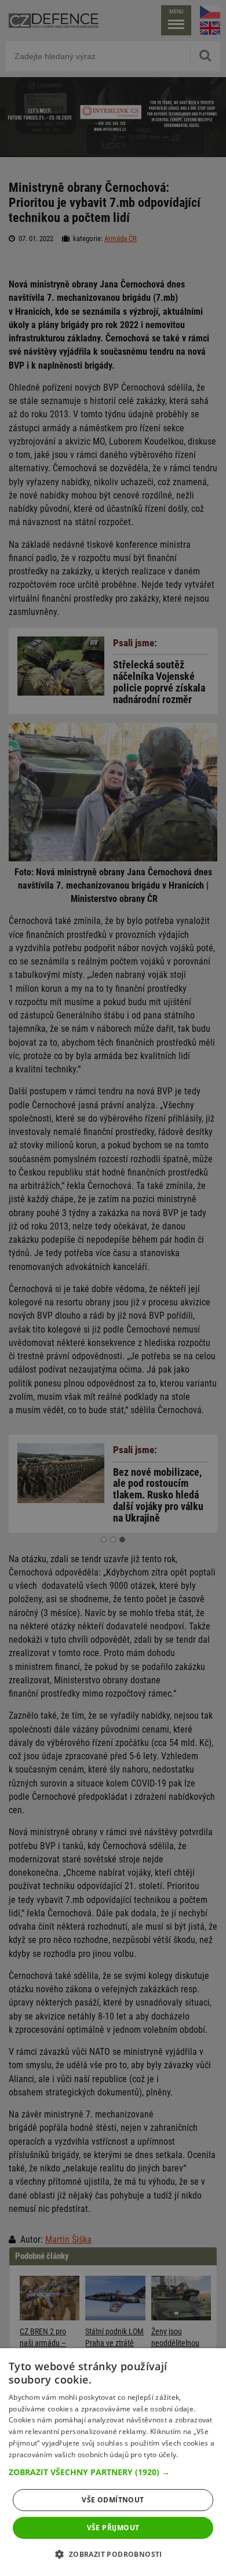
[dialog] (113, 2462)
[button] (113, 2472)
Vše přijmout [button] (113, 2528)
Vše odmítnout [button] (113, 2500)
